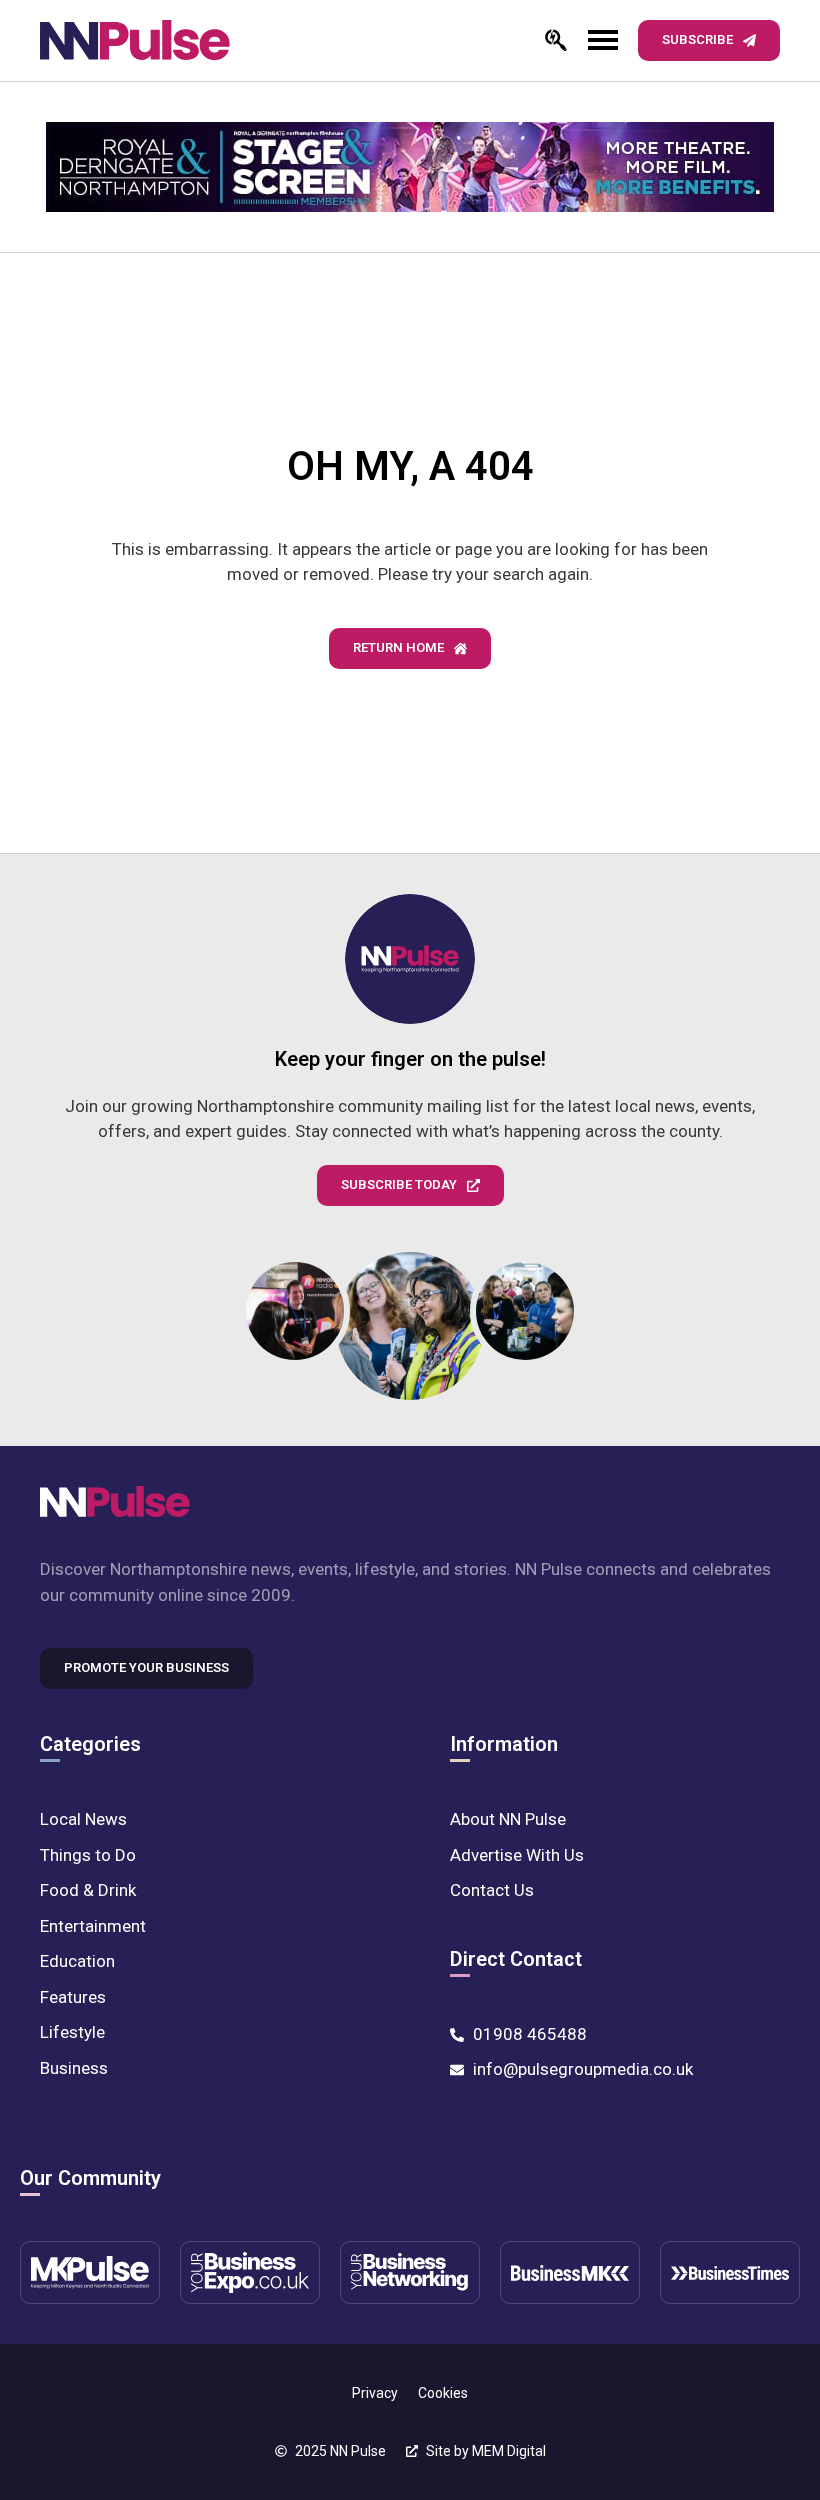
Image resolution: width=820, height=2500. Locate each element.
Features (73, 1997)
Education (77, 1961)
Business (74, 2068)
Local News (83, 1819)
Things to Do (88, 1855)
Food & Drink (88, 1890)
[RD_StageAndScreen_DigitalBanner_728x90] (410, 167)
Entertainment (93, 1926)
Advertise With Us (517, 1855)
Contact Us (492, 1890)
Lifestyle (72, 2032)
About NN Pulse (508, 1819)
